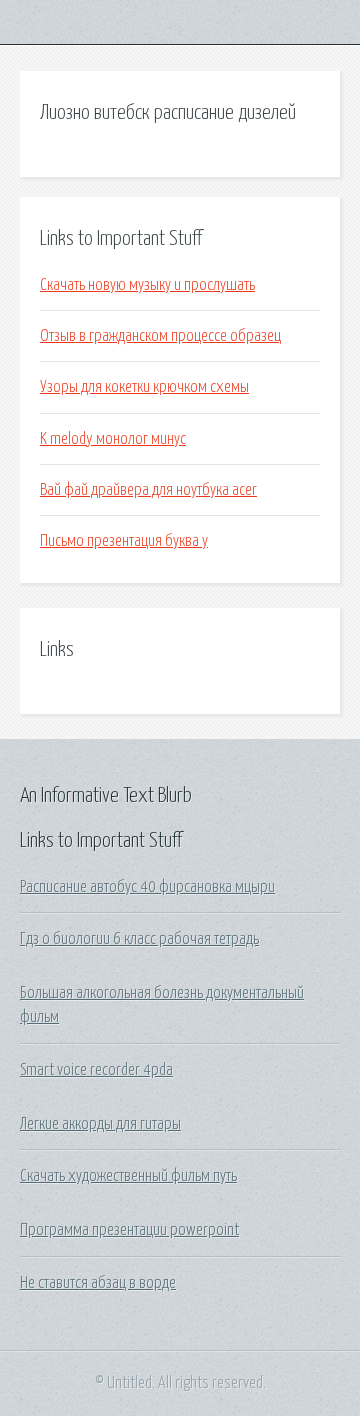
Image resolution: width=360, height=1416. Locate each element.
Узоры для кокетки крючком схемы (144, 387)
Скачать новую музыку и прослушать (147, 285)
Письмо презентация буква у (124, 541)
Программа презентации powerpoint (129, 1230)
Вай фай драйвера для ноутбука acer (148, 490)
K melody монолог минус (113, 439)
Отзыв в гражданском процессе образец (160, 336)
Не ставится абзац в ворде (98, 1283)
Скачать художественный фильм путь (128, 1176)
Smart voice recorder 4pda (96, 1070)
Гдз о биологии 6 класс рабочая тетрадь (139, 939)
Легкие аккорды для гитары (100, 1124)
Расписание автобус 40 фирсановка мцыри (147, 887)
